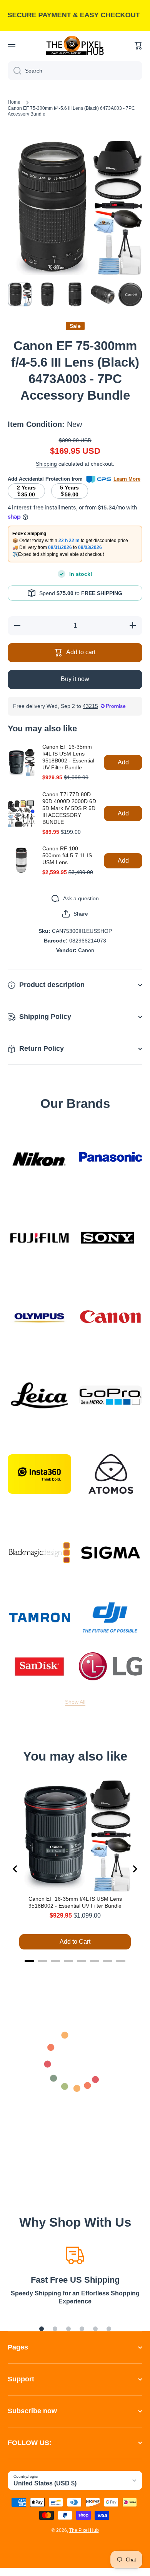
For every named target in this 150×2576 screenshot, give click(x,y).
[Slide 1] (42, 2329)
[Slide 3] (68, 2329)
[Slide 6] (109, 2329)
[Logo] (75, 45)
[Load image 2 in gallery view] (47, 294)
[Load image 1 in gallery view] (20, 294)
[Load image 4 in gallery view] (103, 294)
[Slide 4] (82, 2329)
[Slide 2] (55, 2329)
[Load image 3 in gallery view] (75, 294)
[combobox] (75, 71)
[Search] (14, 71)
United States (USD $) (45, 2483)
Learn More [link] (127, 479)
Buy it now (75, 679)
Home (14, 102)
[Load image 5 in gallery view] (130, 294)
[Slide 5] (95, 2329)
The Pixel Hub (84, 2530)
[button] (138, 46)
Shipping (46, 464)
